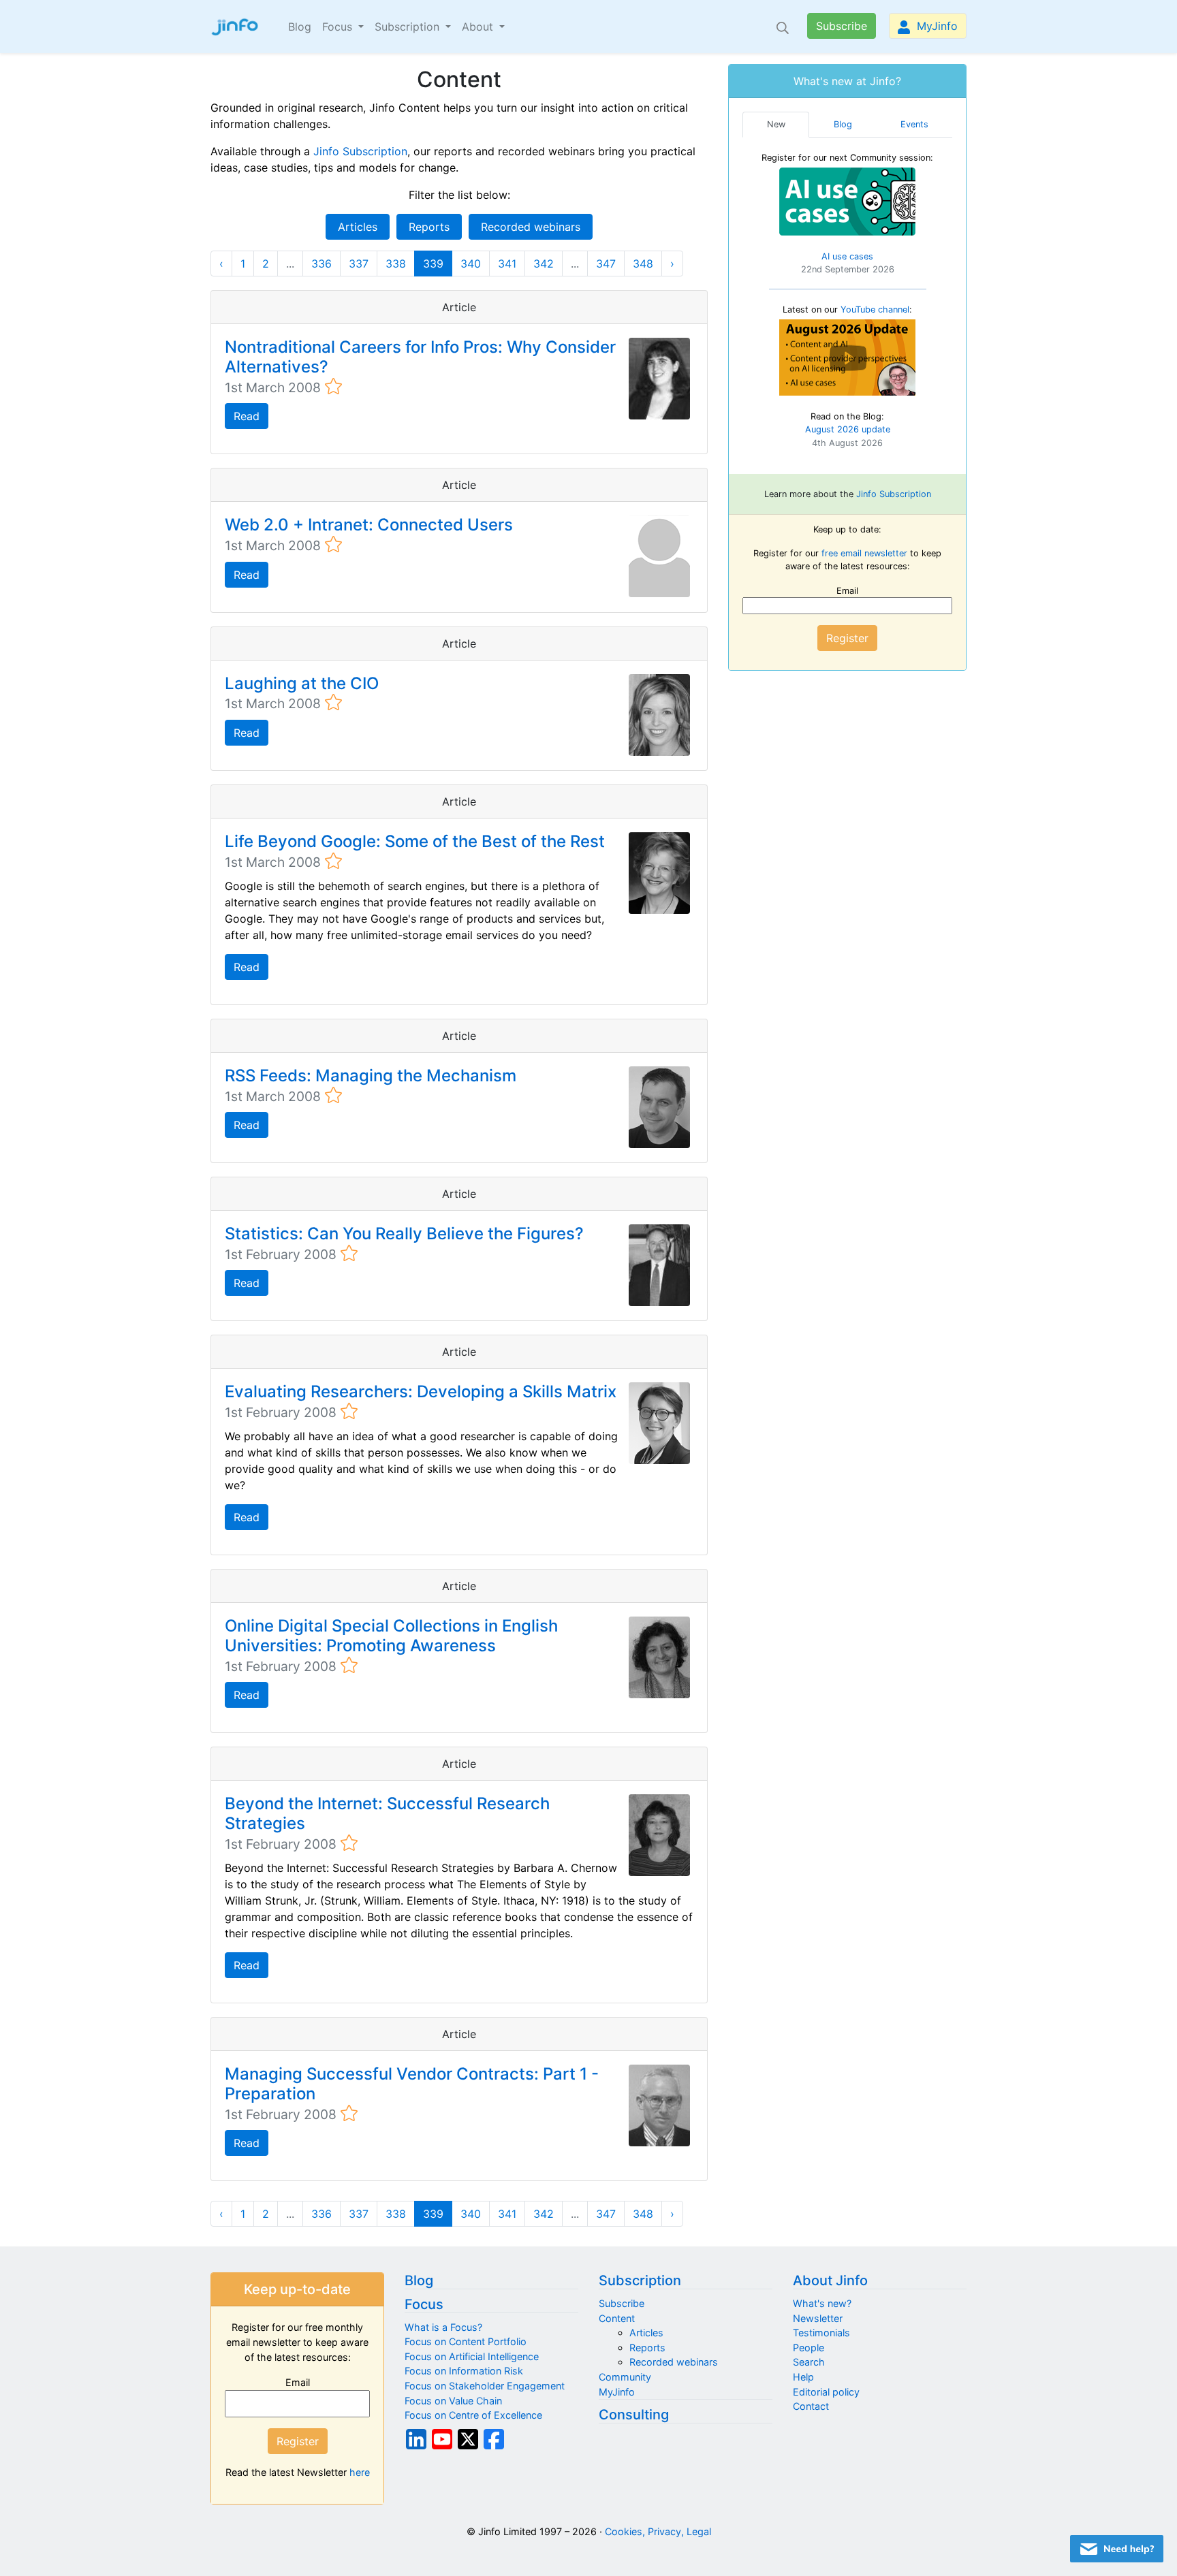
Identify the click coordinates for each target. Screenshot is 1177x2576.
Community (625, 2377)
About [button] (479, 27)
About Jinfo (830, 2280)
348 (643, 264)
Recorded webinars (531, 227)
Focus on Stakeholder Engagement (485, 2386)
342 (544, 264)
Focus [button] (339, 27)
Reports (429, 227)
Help (803, 2377)
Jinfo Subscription (360, 151)
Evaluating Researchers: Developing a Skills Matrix (421, 1392)
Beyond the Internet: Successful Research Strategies (387, 1813)
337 (359, 264)
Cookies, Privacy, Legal (658, 2531)
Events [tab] (914, 124)
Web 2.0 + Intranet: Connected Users (369, 525)
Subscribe (842, 26)
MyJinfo (936, 26)
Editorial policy (826, 2392)
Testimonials (821, 2333)
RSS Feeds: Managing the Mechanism (371, 1076)
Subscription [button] (409, 27)
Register (847, 638)
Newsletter (818, 2318)
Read (247, 416)
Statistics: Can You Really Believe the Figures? (404, 1234)
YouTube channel (875, 309)
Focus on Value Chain (453, 2401)
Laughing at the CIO (302, 683)
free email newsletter (864, 553)
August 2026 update (848, 429)
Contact (811, 2406)
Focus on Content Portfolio (466, 2341)
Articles (358, 227)
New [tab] (776, 124)
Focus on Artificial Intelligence (472, 2356)
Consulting (634, 2415)
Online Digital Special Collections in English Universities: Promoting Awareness (391, 1636)
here (360, 2472)
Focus (424, 2304)
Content (617, 2318)
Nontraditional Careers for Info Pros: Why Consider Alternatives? (420, 357)
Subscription (640, 2280)
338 (396, 264)
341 (507, 264)
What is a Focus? (443, 2327)
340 (471, 264)
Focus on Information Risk (464, 2371)
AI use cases (847, 256)
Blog (300, 27)
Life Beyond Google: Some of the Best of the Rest (415, 841)
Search (809, 2362)
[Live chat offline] (1117, 2549)
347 (606, 264)
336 (321, 264)
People (809, 2348)
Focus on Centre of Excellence (473, 2415)
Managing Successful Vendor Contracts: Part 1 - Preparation (412, 2084)
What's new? (822, 2303)
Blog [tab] (843, 124)
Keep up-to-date (297, 2289)
